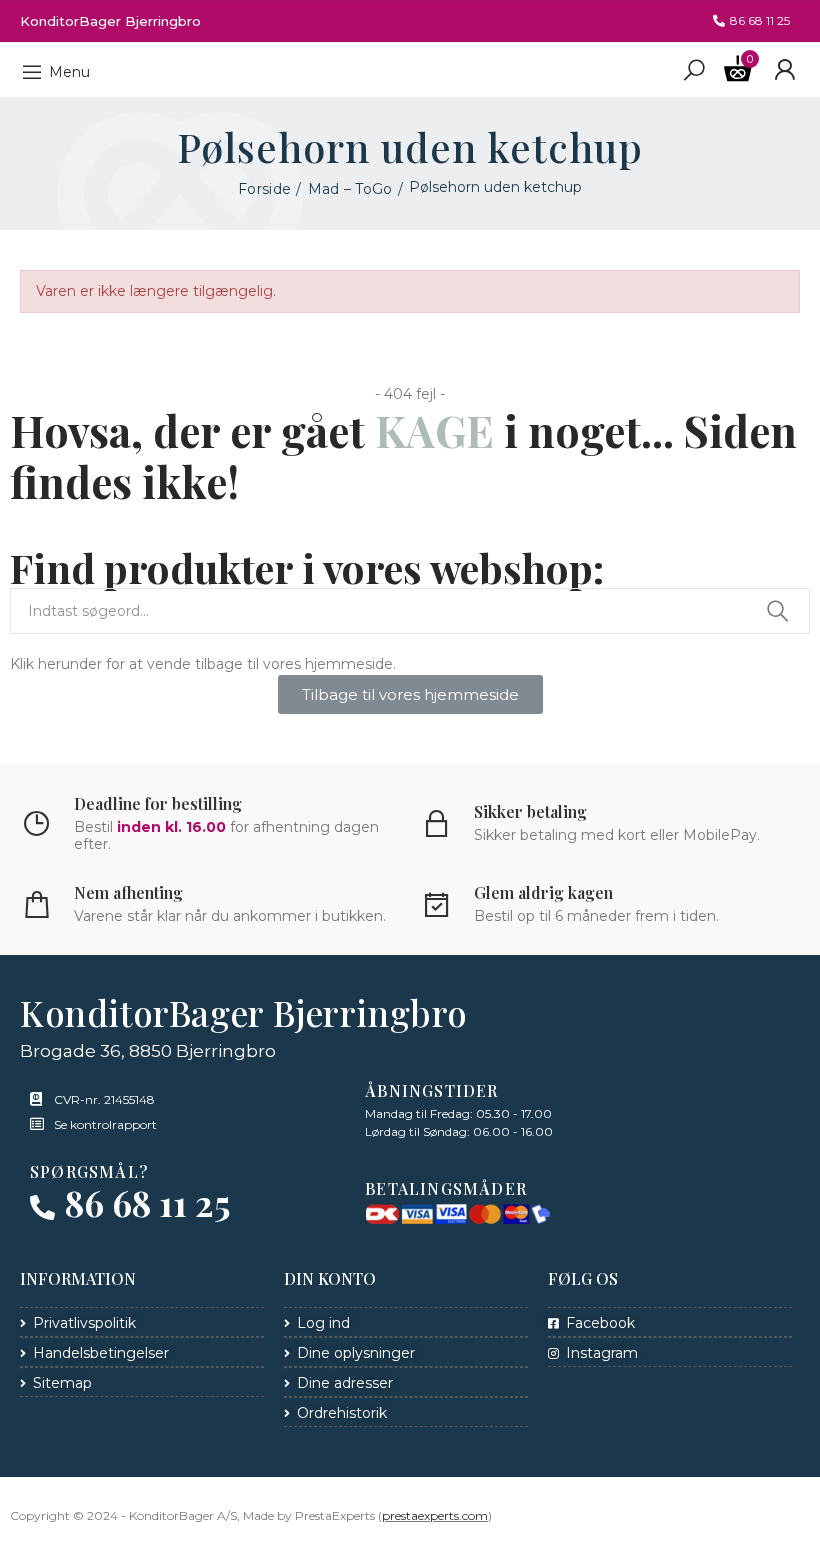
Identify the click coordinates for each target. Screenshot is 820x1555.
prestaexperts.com (435, 1515)
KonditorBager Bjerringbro (110, 21)
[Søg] (694, 69)
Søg (778, 611)
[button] (751, 21)
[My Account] (784, 70)
